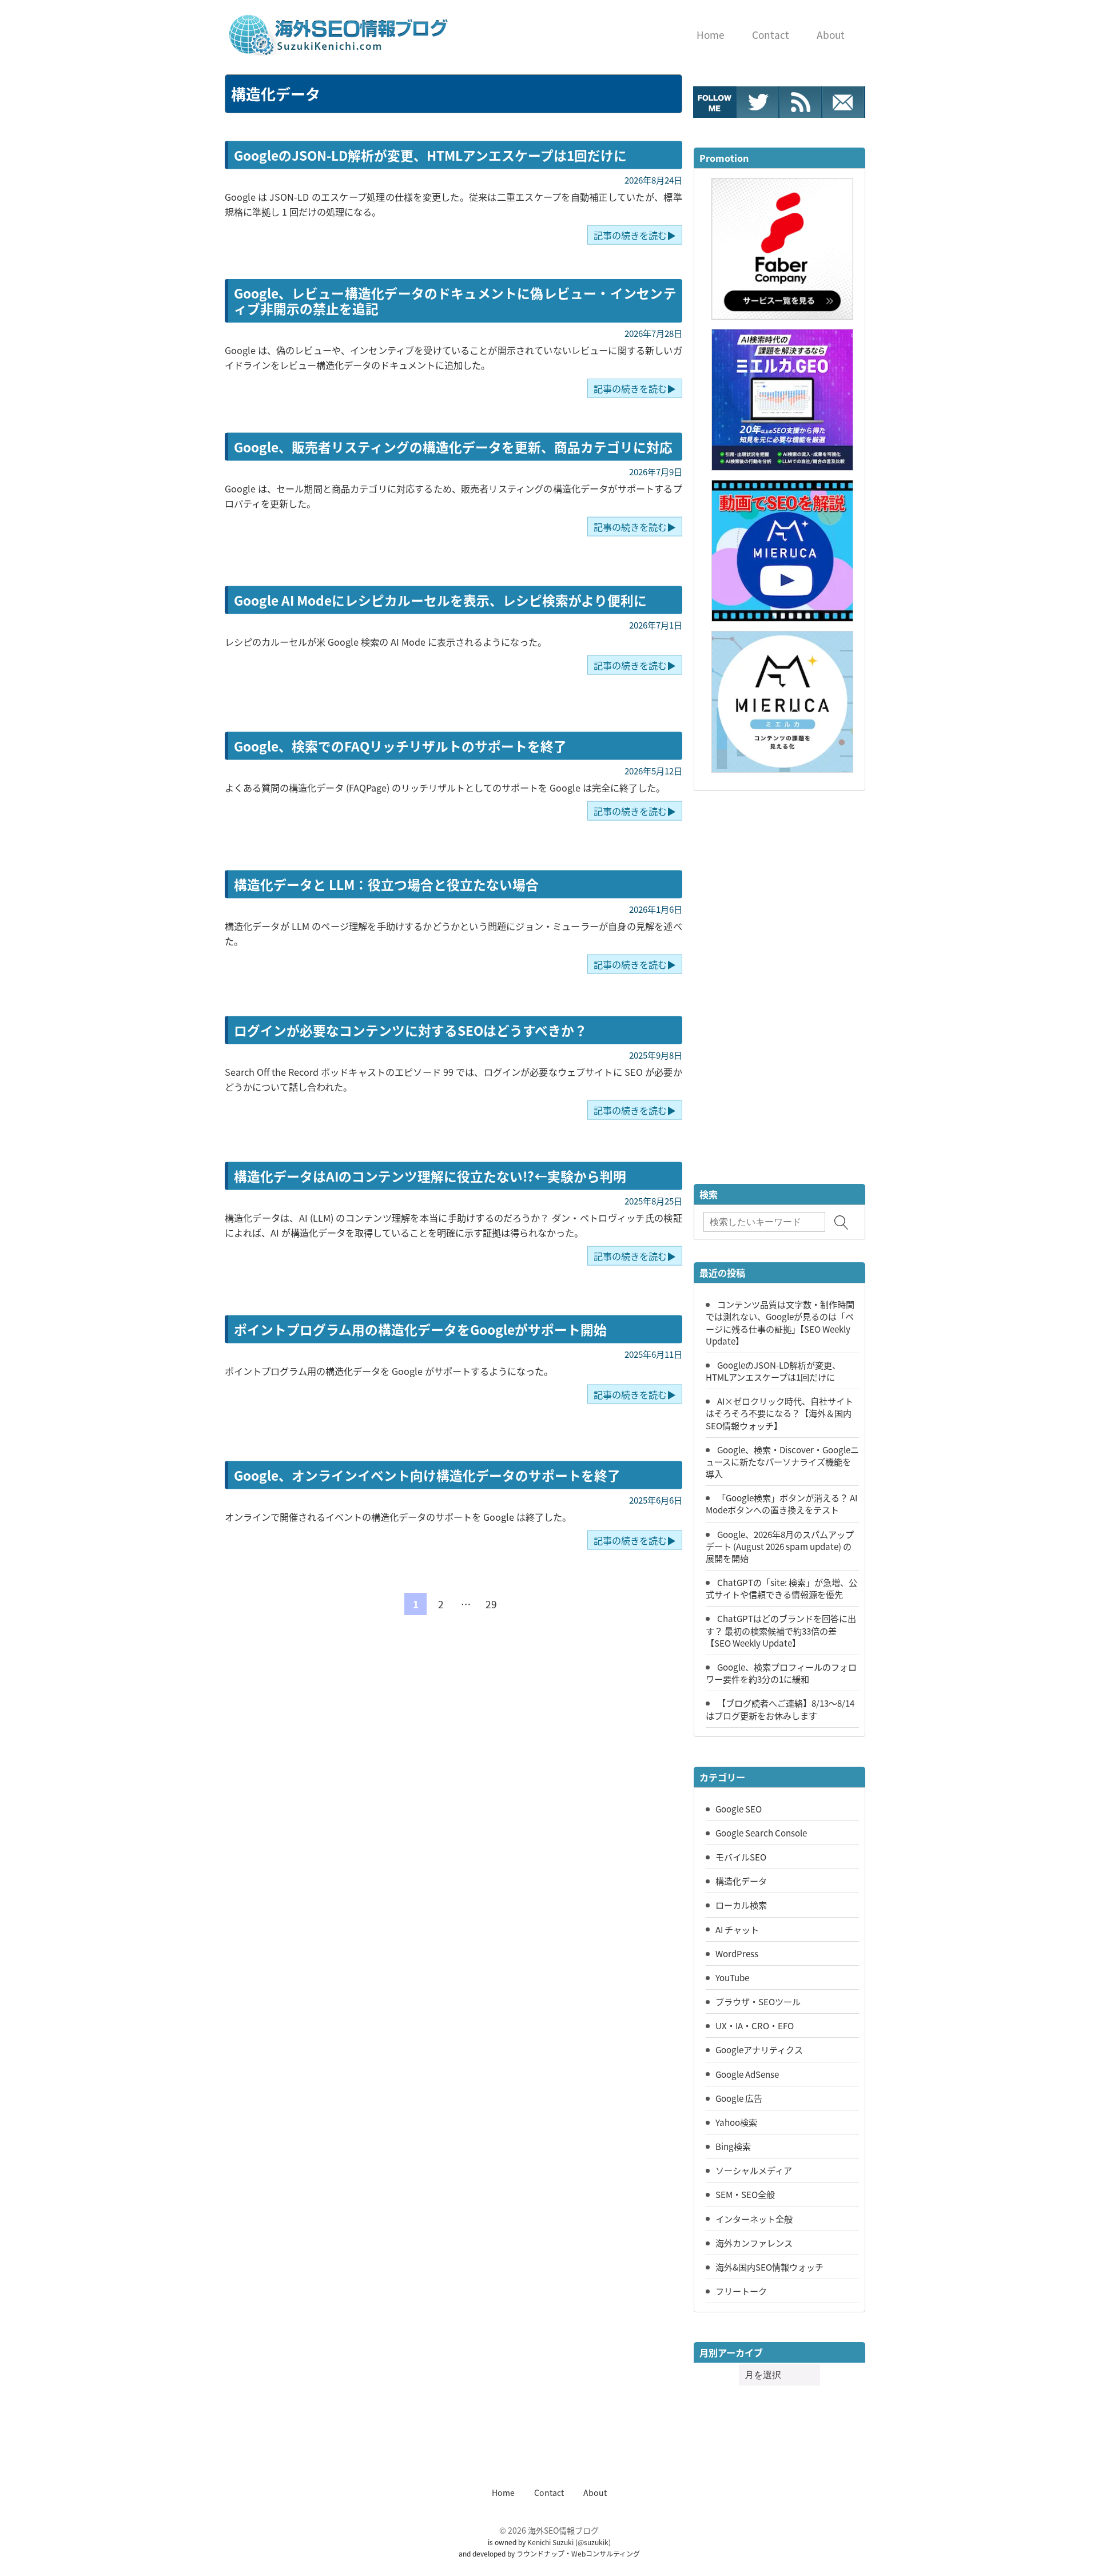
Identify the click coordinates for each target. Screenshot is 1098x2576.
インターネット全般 (754, 2219)
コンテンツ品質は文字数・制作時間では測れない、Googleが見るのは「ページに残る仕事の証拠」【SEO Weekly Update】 (780, 1322)
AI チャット (737, 1929)
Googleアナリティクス (759, 2049)
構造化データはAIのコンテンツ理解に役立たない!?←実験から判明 (430, 1176)
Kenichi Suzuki (550, 2542)
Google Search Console (761, 1832)
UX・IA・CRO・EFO (755, 2025)
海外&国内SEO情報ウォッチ (769, 2267)
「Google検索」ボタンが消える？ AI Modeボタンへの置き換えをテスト (781, 1503)
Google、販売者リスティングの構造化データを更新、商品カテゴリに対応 (453, 446)
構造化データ (741, 1881)
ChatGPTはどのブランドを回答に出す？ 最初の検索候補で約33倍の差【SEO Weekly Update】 (781, 1630)
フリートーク (741, 2291)
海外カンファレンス (754, 2243)
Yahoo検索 (736, 2122)
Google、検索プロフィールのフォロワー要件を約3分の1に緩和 (781, 1673)
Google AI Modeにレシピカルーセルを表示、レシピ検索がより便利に (440, 600)
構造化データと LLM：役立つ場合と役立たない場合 (386, 884)
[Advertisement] (779, 989)
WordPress (737, 1953)
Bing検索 (733, 2146)
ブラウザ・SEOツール (758, 2001)
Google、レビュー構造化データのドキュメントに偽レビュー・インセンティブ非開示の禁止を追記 (455, 301)
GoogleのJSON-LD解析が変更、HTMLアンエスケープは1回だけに (430, 155)
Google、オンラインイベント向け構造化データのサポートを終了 (427, 1475)
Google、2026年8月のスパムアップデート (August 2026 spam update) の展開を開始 (780, 1546)
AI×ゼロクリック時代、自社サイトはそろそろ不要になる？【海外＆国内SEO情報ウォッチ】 (779, 1413)
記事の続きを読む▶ (635, 234)
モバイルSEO (741, 1857)
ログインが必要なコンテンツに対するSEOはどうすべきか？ (411, 1030)
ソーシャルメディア (754, 2170)
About (595, 2492)
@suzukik (593, 2542)
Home (503, 2492)
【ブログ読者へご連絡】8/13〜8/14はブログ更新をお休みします (780, 1709)
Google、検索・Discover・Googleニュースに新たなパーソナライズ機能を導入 (782, 1461)
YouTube (732, 1977)
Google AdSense (747, 2074)
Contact (549, 2492)
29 (491, 1604)
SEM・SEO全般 (745, 2194)
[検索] (842, 1223)
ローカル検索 (741, 1905)
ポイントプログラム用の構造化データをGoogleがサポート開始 (420, 1329)
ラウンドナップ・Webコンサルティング (578, 2553)
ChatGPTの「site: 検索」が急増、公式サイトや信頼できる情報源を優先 (781, 1588)
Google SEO (739, 1808)
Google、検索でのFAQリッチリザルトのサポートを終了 (400, 746)
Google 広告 (739, 2098)
